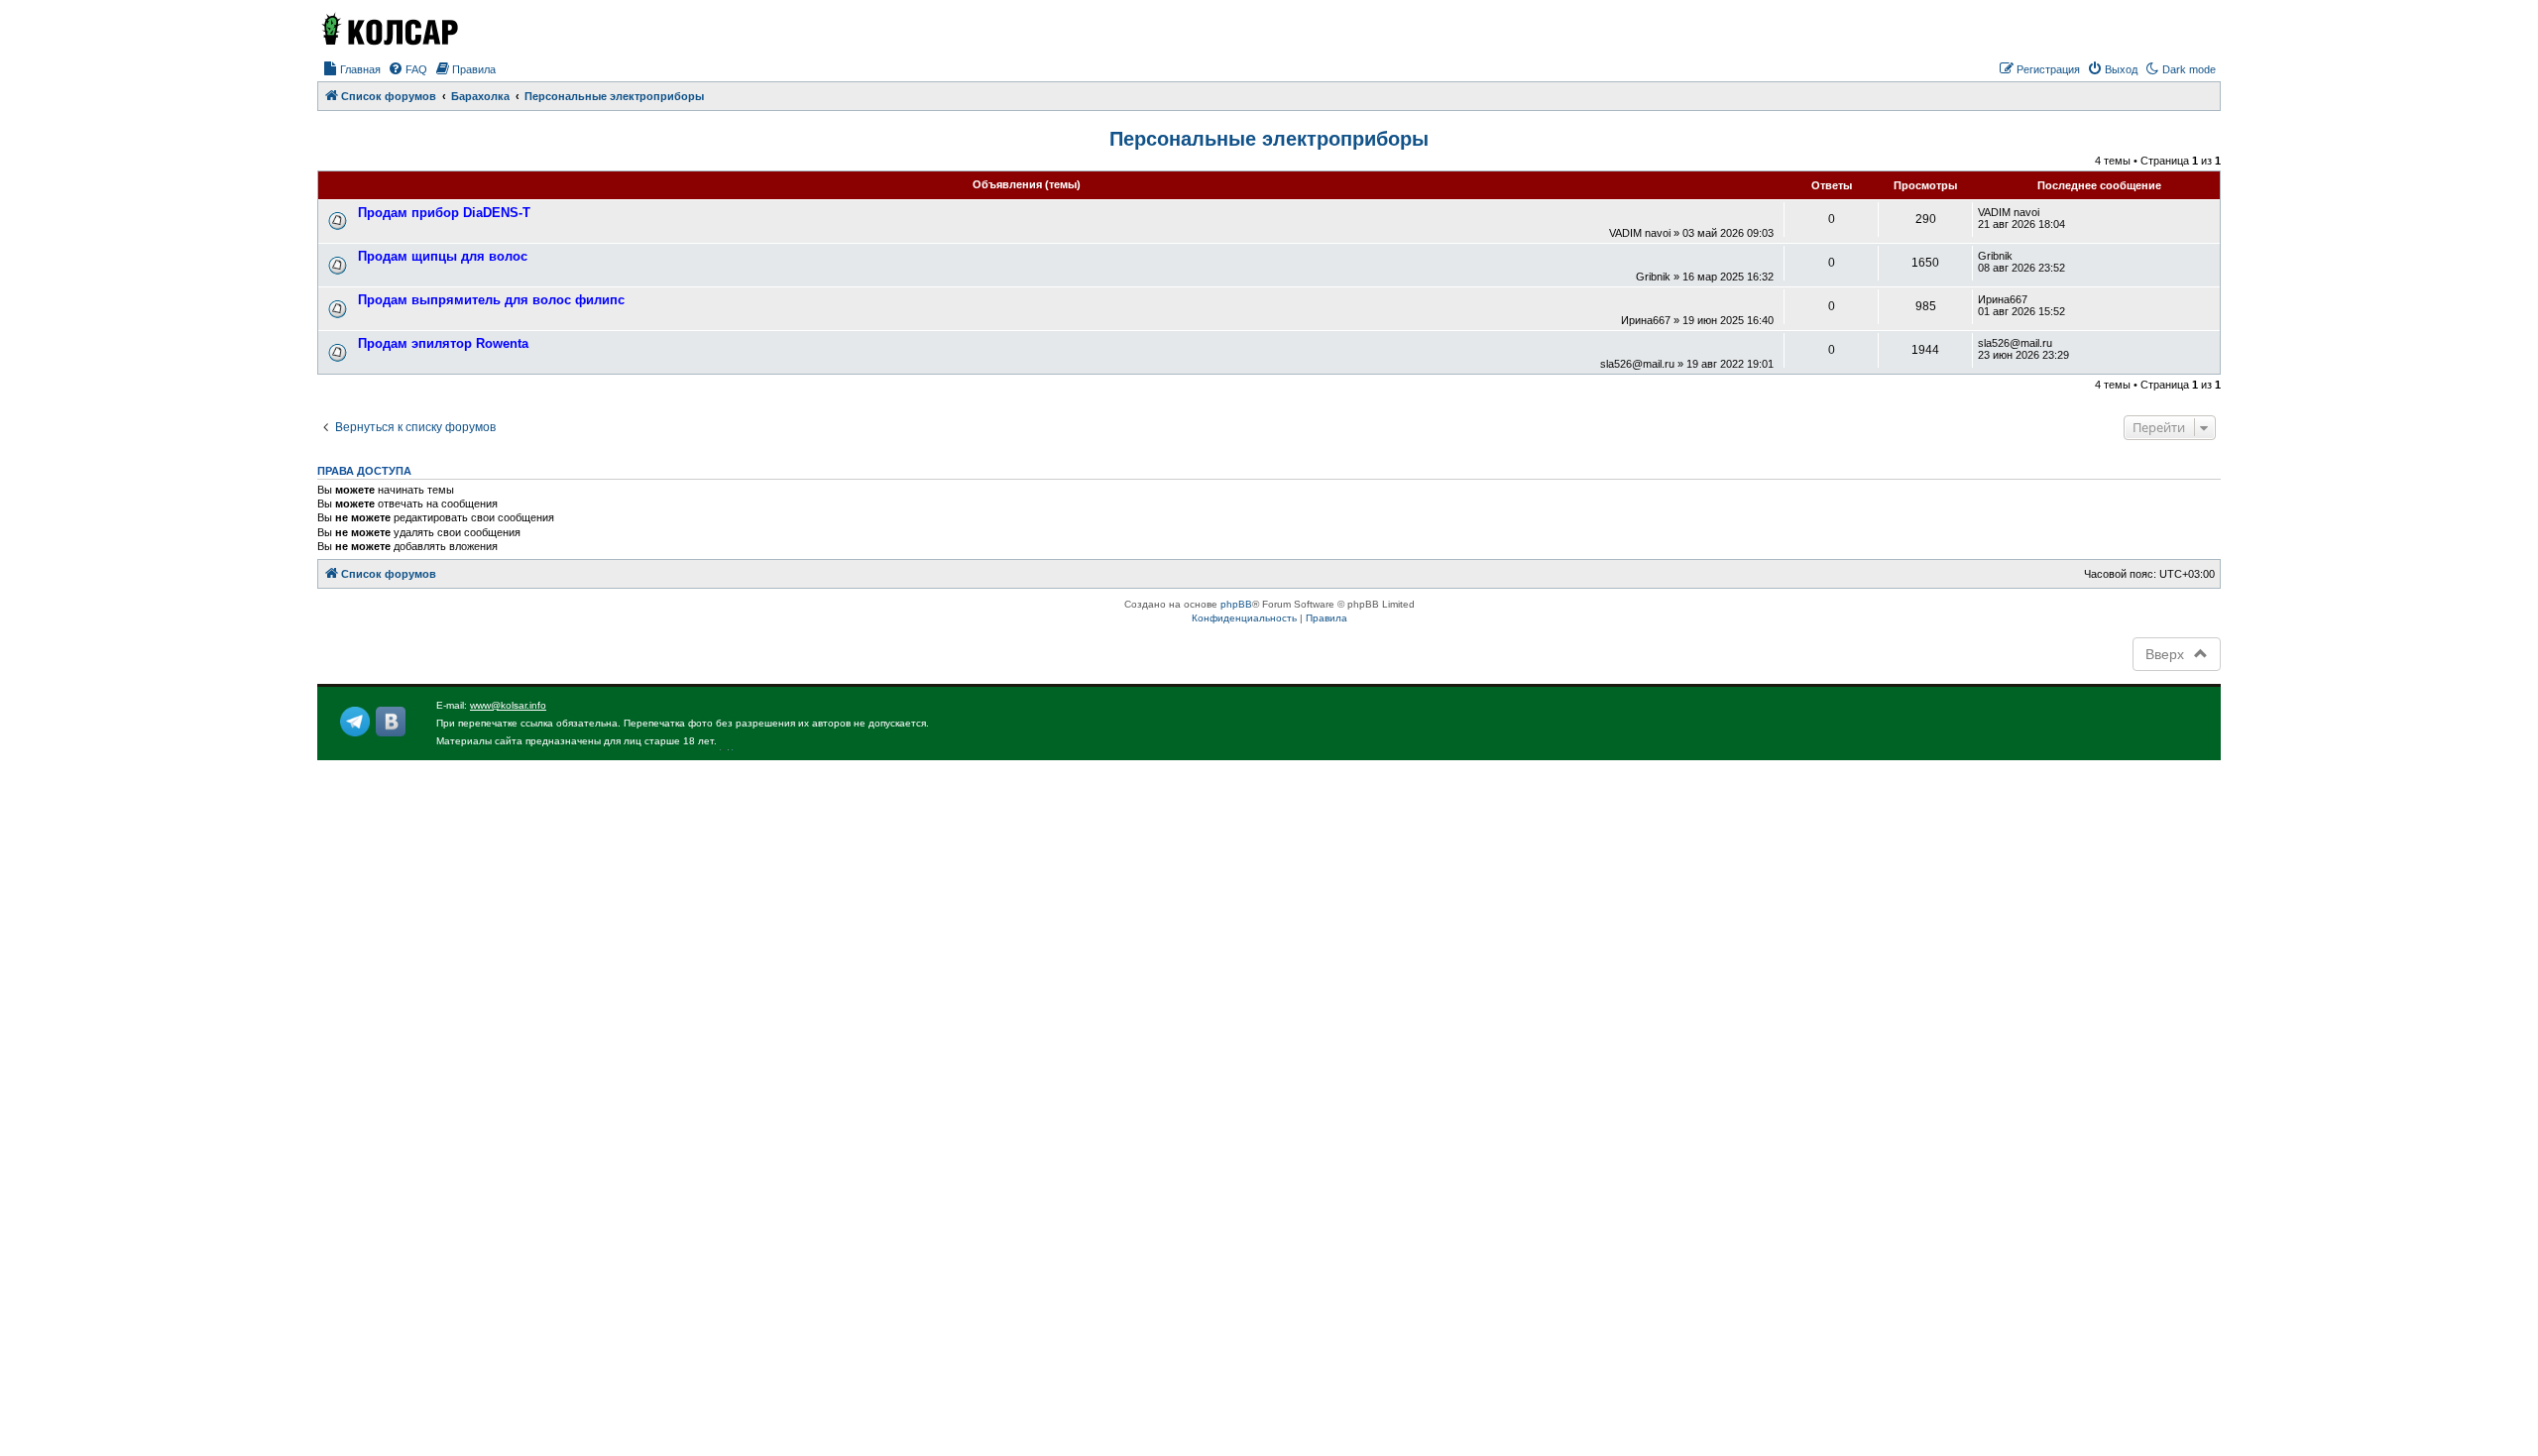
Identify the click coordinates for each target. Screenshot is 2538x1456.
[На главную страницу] (389, 29)
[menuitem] (351, 69)
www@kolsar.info (508, 705)
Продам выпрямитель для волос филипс (491, 300)
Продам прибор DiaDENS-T (444, 213)
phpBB (1236, 604)
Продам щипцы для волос (443, 256)
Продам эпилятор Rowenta (443, 343)
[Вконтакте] (391, 722)
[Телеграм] (355, 722)
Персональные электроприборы (1269, 139)
